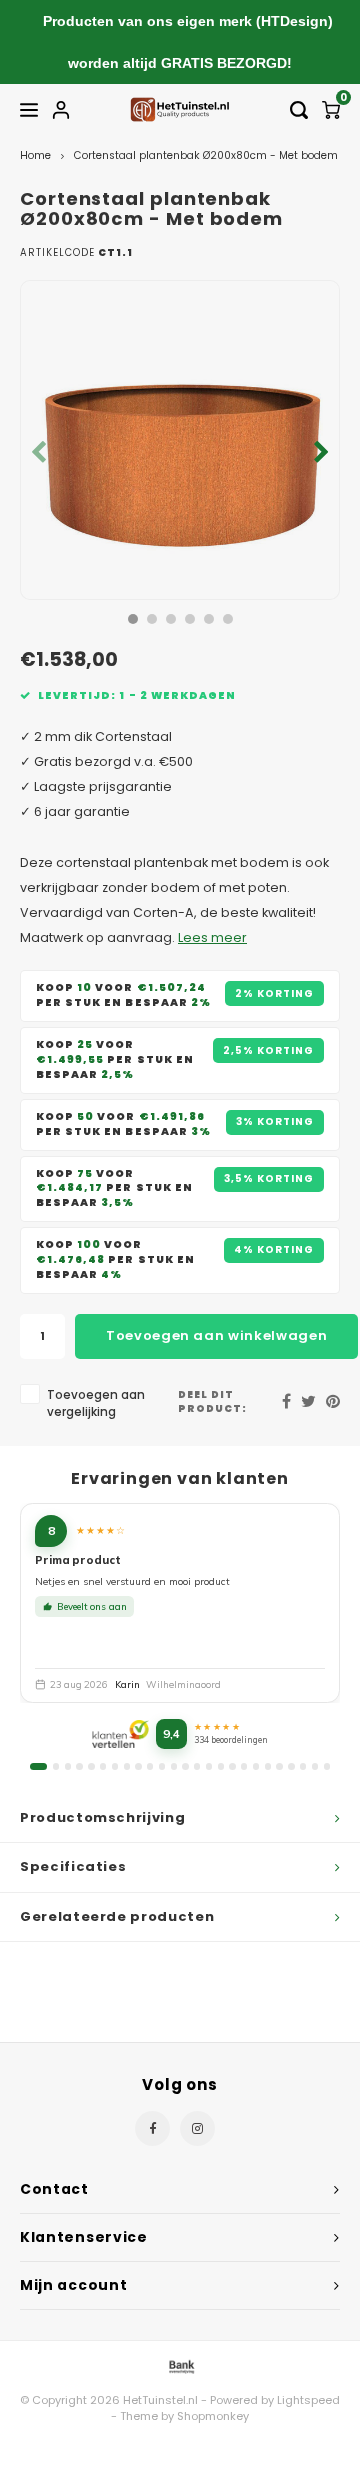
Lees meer (212, 937)
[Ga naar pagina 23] (303, 1766)
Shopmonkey (213, 2416)
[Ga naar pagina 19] (256, 1766)
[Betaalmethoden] (180, 2366)
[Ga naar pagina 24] (315, 1766)
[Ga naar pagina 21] (279, 1766)
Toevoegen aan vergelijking (96, 1403)
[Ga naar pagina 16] (221, 1766)
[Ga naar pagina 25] (327, 1766)
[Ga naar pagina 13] (185, 1766)
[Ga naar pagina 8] (127, 1766)
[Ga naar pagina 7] (115, 1766)
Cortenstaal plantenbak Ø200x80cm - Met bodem (206, 155)
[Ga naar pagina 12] (174, 1766)
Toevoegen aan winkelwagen (216, 1335)
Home (35, 155)
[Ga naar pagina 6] (103, 1766)
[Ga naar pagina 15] (209, 1766)
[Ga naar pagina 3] (68, 1766)
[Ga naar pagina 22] (291, 1766)
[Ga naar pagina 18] (244, 1766)
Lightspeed (308, 2400)
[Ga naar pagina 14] (197, 1766)
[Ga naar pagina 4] (79, 1766)
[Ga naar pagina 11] (162, 1766)
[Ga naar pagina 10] (150, 1766)
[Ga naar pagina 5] (91, 1766)
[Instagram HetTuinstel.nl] (197, 2128)
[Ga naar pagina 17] (232, 1766)
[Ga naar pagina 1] (38, 1766)
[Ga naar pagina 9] (138, 1766)
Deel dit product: (212, 1401)
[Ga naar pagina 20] (268, 1766)
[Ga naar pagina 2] (56, 1766)
